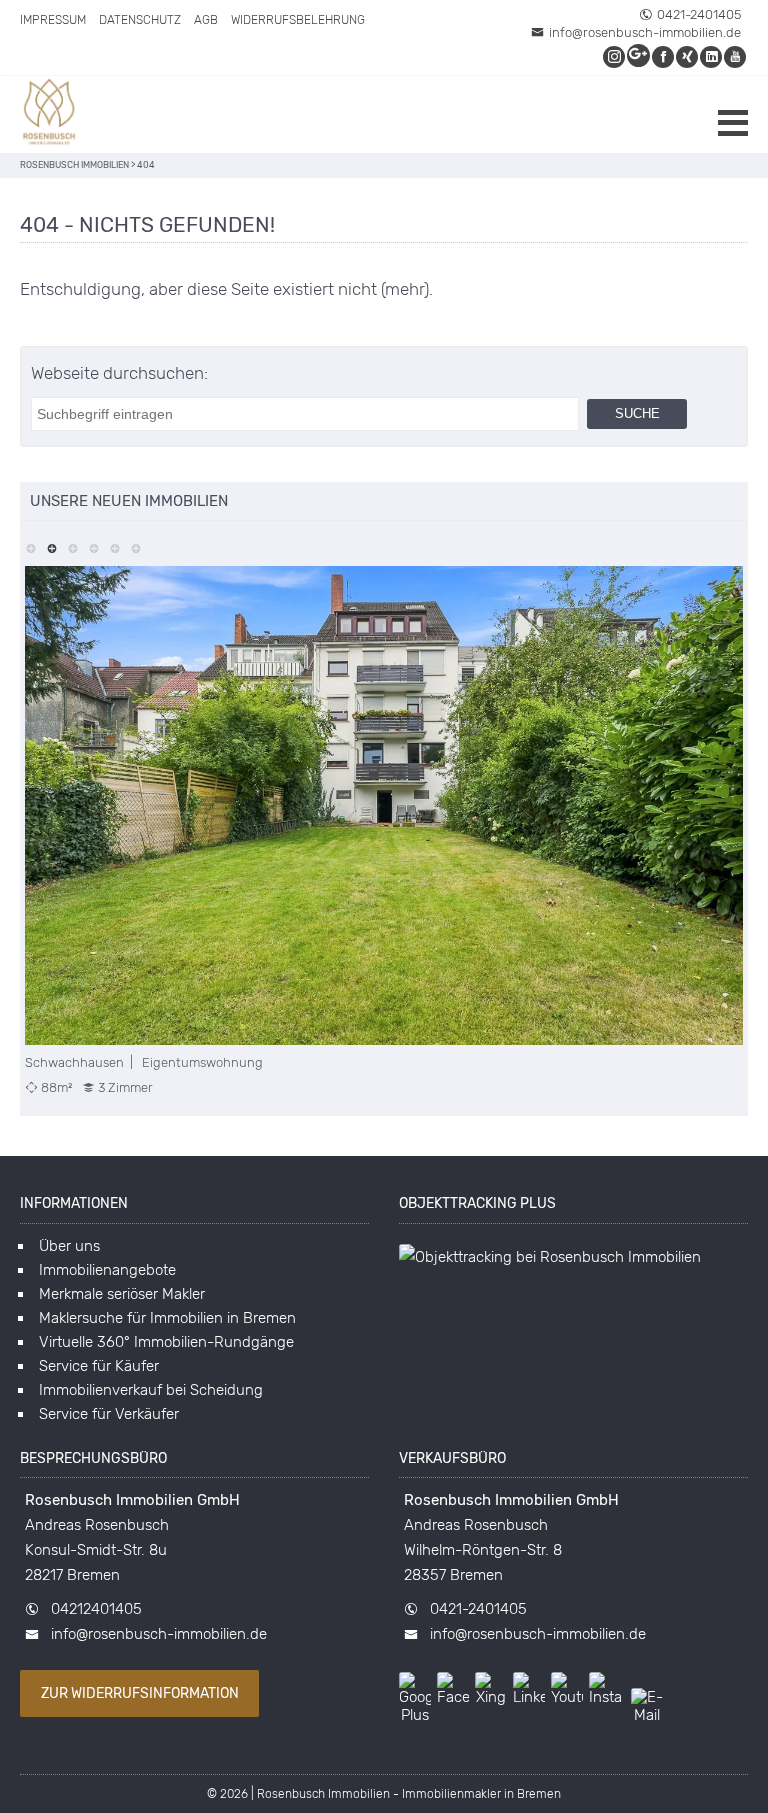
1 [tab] (30, 546)
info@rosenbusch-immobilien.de (645, 32)
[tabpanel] (384, 831)
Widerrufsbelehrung (298, 20)
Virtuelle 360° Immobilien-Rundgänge (166, 1342)
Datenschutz (140, 20)
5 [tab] (114, 546)
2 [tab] (51, 546)
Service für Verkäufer (109, 1414)
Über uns (69, 1246)
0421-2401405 (699, 14)
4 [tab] (93, 546)
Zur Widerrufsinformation (140, 1693)
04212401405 (96, 1609)
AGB (206, 20)
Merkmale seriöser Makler (122, 1294)
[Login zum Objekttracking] (550, 1257)
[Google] (639, 56)
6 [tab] (135, 546)
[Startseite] (50, 114)
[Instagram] (615, 56)
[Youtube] (736, 56)
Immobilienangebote (107, 1270)
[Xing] (688, 56)
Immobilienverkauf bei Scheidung (151, 1390)
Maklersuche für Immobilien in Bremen (167, 1318)
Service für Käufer (99, 1366)
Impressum (53, 20)
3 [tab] (72, 546)
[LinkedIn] (712, 56)
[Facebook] (664, 56)
